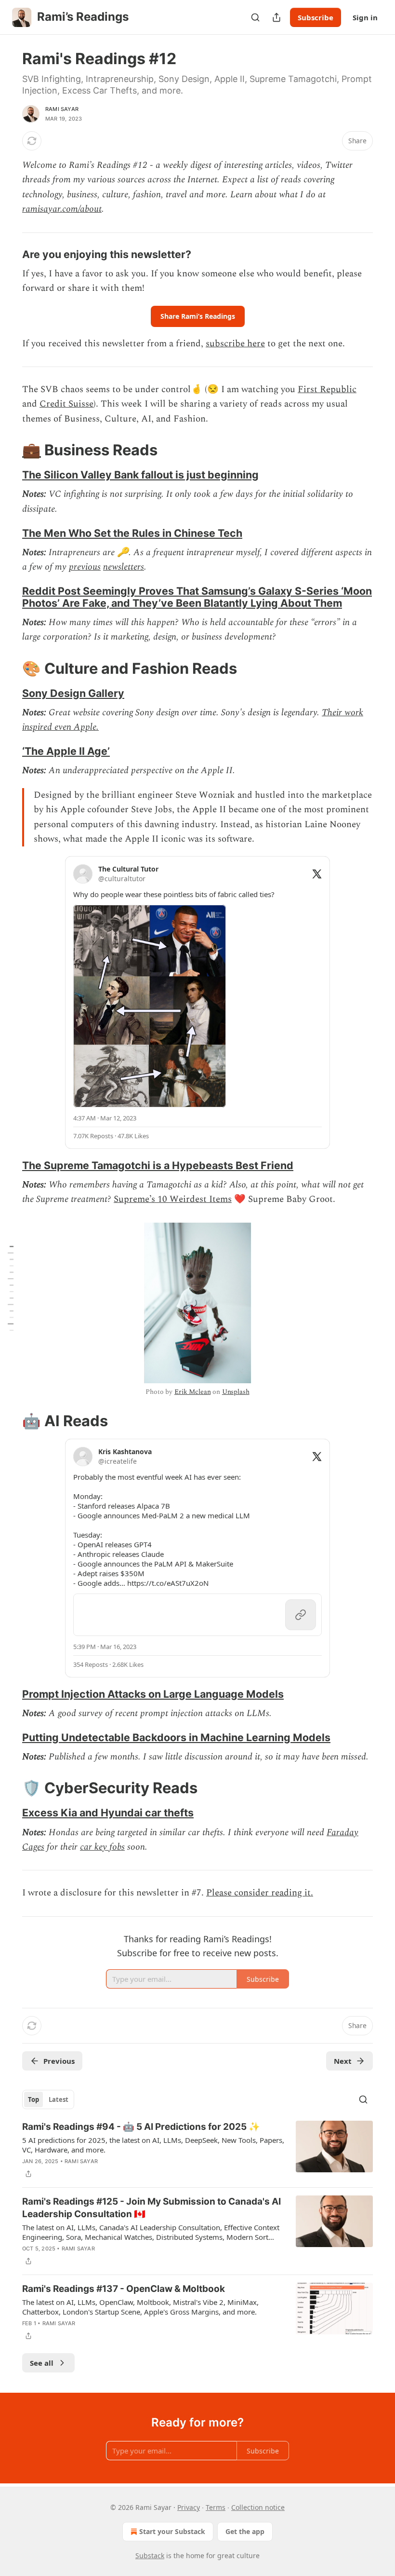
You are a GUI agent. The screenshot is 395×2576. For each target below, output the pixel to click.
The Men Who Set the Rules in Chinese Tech (132, 533)
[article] (197, 2150)
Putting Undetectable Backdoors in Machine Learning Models (176, 1737)
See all (42, 2363)
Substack (150, 2556)
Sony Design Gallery (73, 693)
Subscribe (316, 17)
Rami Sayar (62, 109)
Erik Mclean (192, 1392)
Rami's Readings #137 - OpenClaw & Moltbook (124, 2289)
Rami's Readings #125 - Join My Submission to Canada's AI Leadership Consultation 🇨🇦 (151, 2208)
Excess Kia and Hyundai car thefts (108, 1813)
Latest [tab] (59, 2099)
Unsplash (236, 1392)
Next (343, 2061)
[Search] (255, 17)
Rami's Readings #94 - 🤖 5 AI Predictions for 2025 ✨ (141, 2127)
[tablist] (48, 2099)
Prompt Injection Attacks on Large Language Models (153, 1694)
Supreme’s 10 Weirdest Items (173, 1199)
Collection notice (258, 2507)
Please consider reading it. (260, 1893)
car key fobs (102, 1847)
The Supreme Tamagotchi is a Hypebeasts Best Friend (158, 1165)
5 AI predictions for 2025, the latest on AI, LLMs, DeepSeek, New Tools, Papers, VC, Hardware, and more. (153, 2145)
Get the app (245, 2531)
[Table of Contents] (11, 1288)
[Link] (9, 254)
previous (85, 567)
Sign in (365, 17)
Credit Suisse (66, 404)
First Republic (327, 389)
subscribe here (235, 344)
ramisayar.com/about (62, 209)
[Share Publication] (276, 17)
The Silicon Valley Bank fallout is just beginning (140, 475)
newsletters (124, 567)
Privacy (189, 2507)
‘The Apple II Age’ (66, 751)
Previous (59, 2061)
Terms (216, 2507)
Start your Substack (172, 2531)
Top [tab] (33, 2099)
